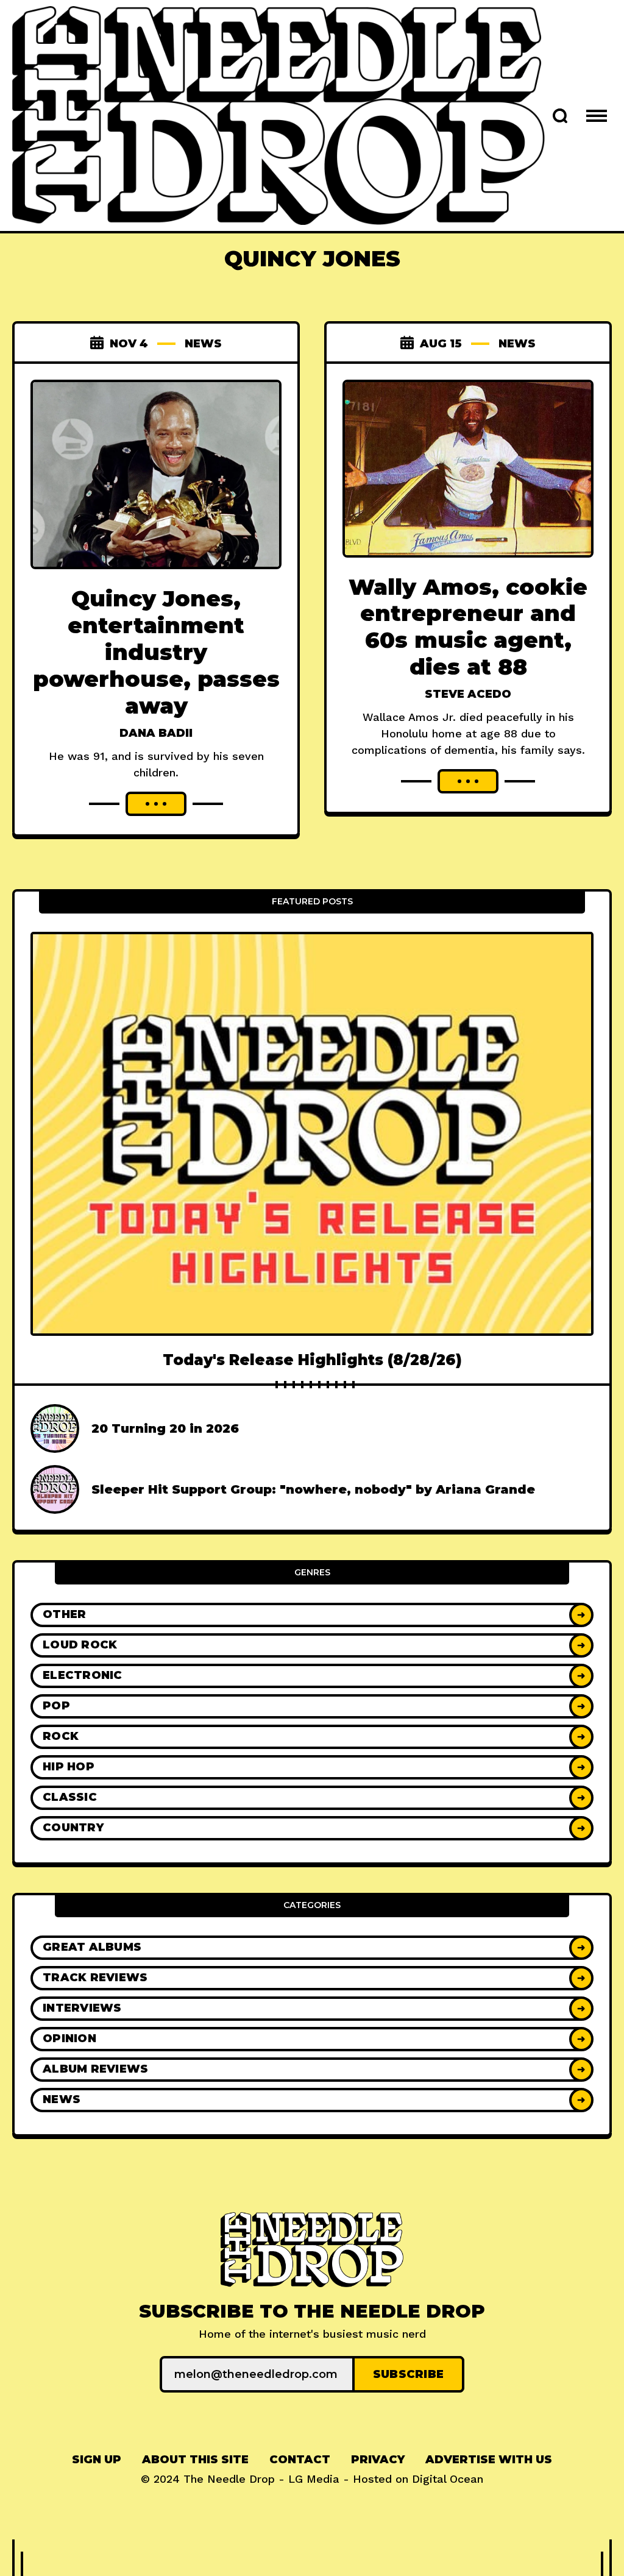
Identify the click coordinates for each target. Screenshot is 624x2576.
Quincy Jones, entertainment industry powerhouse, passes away (156, 652)
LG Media (314, 2479)
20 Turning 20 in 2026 (165, 1428)
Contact (300, 2460)
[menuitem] (97, 2460)
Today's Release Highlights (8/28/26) (312, 1360)
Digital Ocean (448, 2479)
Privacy (378, 2460)
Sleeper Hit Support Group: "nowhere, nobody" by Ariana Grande (313, 1489)
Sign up (97, 2460)
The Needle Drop (229, 2479)
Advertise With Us (489, 2460)
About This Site (195, 2460)
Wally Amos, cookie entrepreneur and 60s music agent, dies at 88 (468, 627)
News (203, 344)
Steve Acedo (468, 694)
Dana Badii (156, 733)
